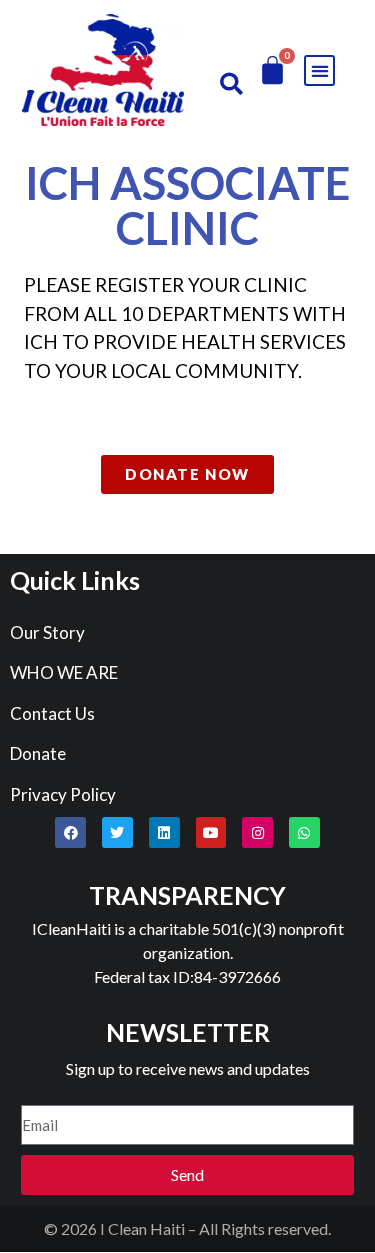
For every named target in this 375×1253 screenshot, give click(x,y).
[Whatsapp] (304, 832)
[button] (231, 83)
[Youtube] (211, 832)
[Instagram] (257, 832)
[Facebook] (70, 832)
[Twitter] (117, 832)
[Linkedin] (164, 832)
